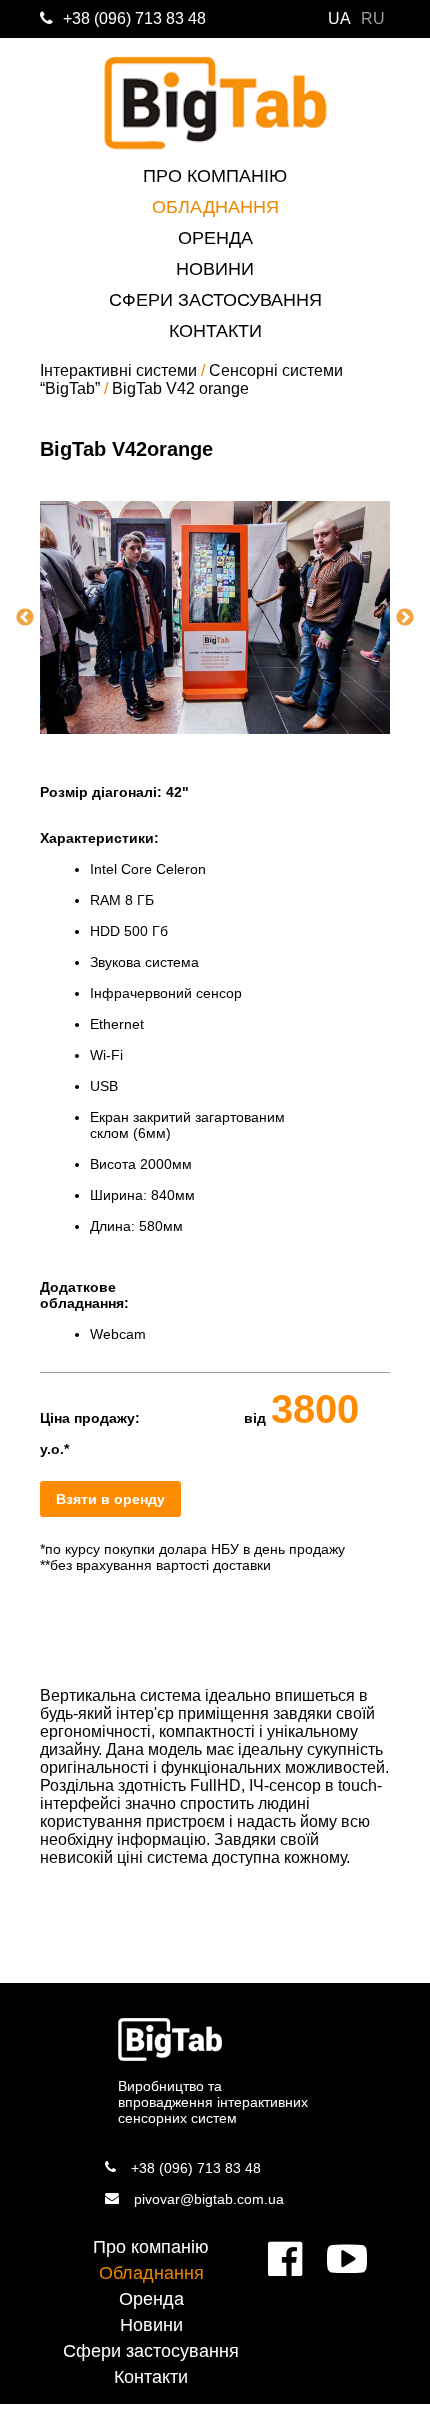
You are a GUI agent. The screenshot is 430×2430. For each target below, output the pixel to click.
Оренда (215, 238)
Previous (25, 618)
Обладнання (215, 207)
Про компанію (215, 176)
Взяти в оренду (110, 1499)
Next (405, 618)
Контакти (215, 331)
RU (373, 18)
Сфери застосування (215, 300)
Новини (215, 269)
